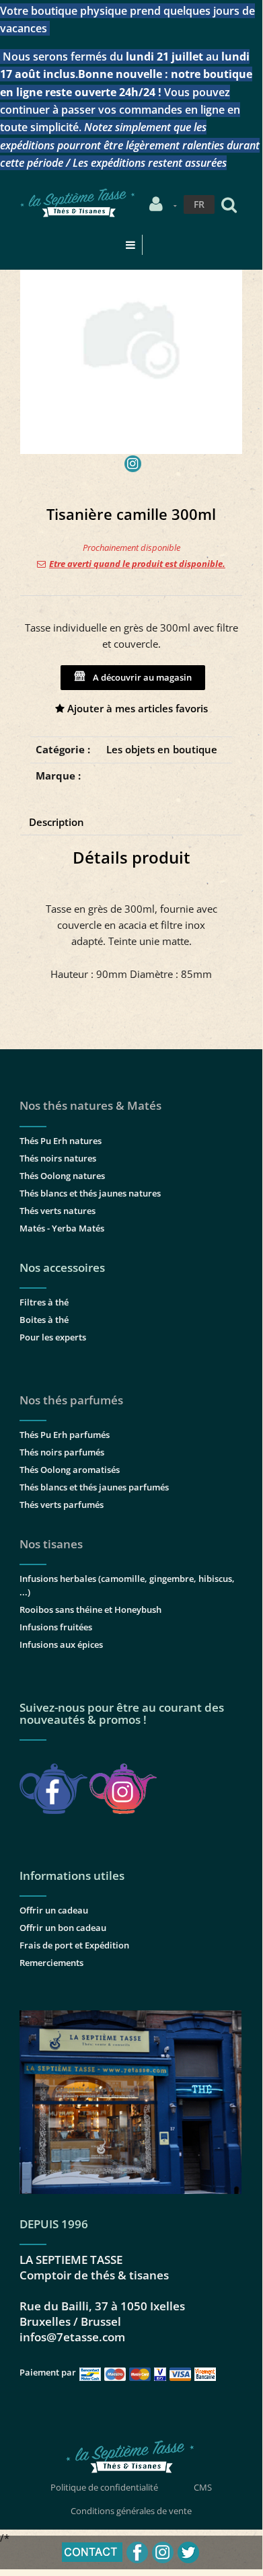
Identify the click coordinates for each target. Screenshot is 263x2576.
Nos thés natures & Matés (90, 1105)
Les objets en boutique (162, 749)
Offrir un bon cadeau (63, 1928)
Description (57, 822)
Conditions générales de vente (131, 2511)
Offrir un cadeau (54, 1910)
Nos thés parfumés (71, 1400)
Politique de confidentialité (104, 2487)
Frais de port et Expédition (74, 1945)
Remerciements (51, 1963)
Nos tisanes (51, 1544)
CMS (203, 2487)
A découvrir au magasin (140, 677)
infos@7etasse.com (72, 2337)
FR (199, 204)
